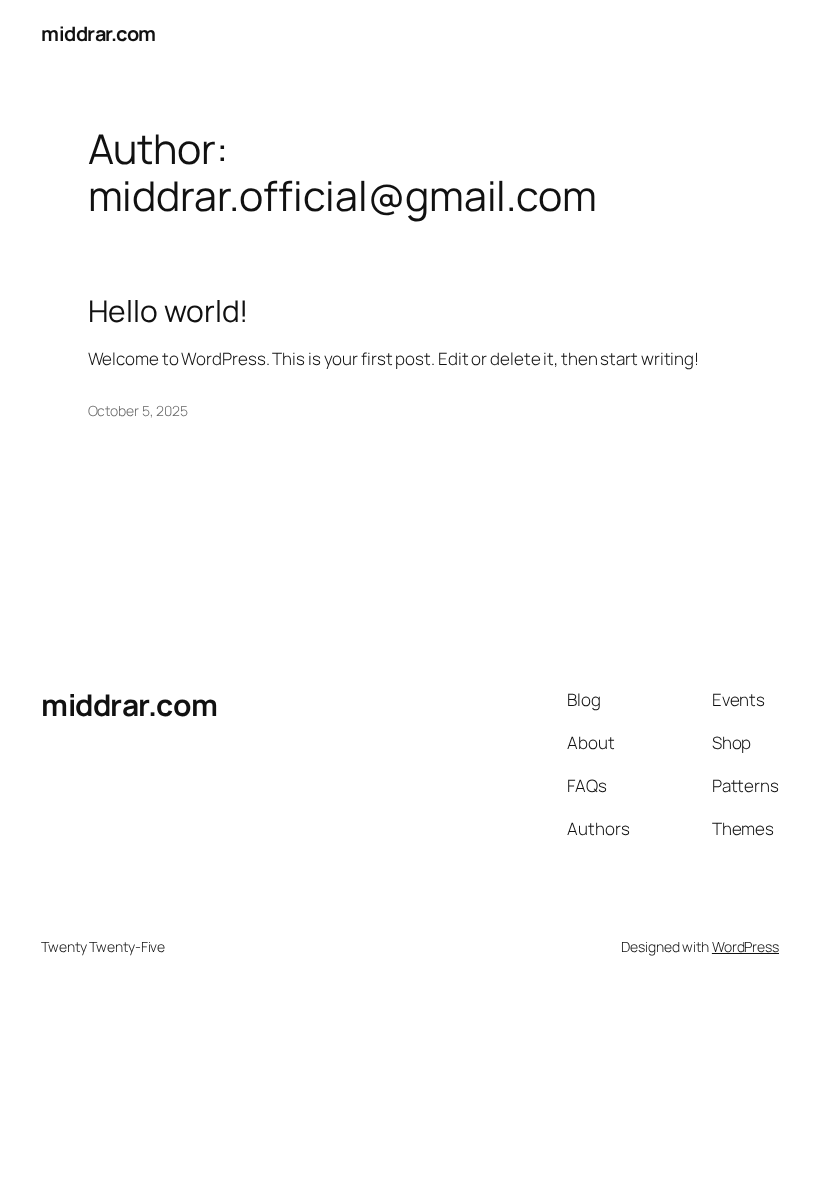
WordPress (745, 946)
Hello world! (168, 311)
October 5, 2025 (138, 410)
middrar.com (98, 33)
